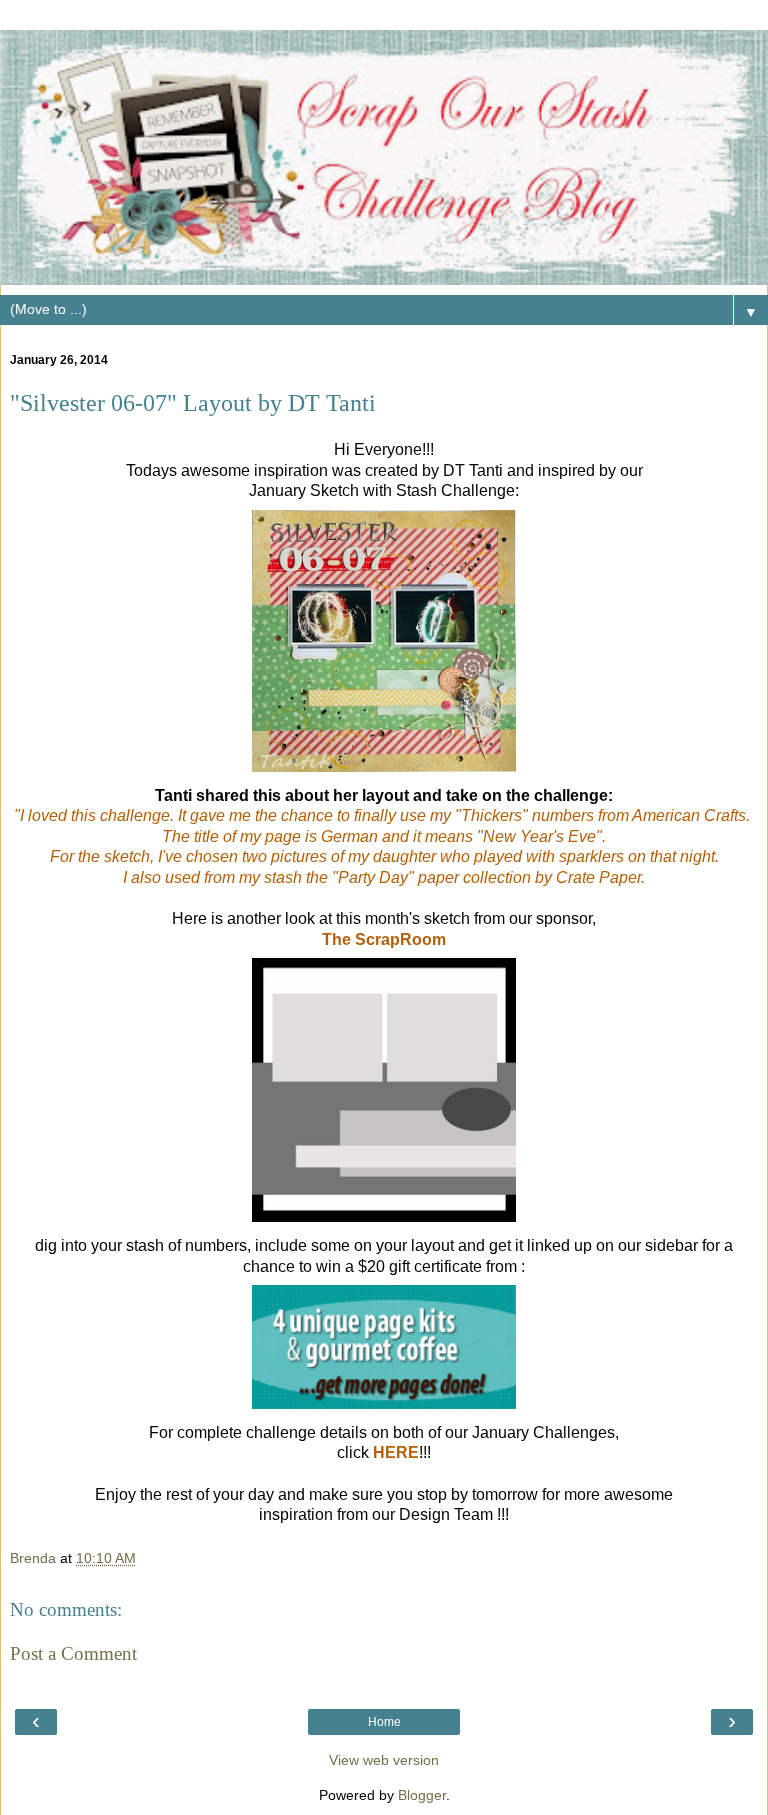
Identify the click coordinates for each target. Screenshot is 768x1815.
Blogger (422, 1795)
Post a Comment (73, 1653)
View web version (384, 1760)
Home (384, 1722)
